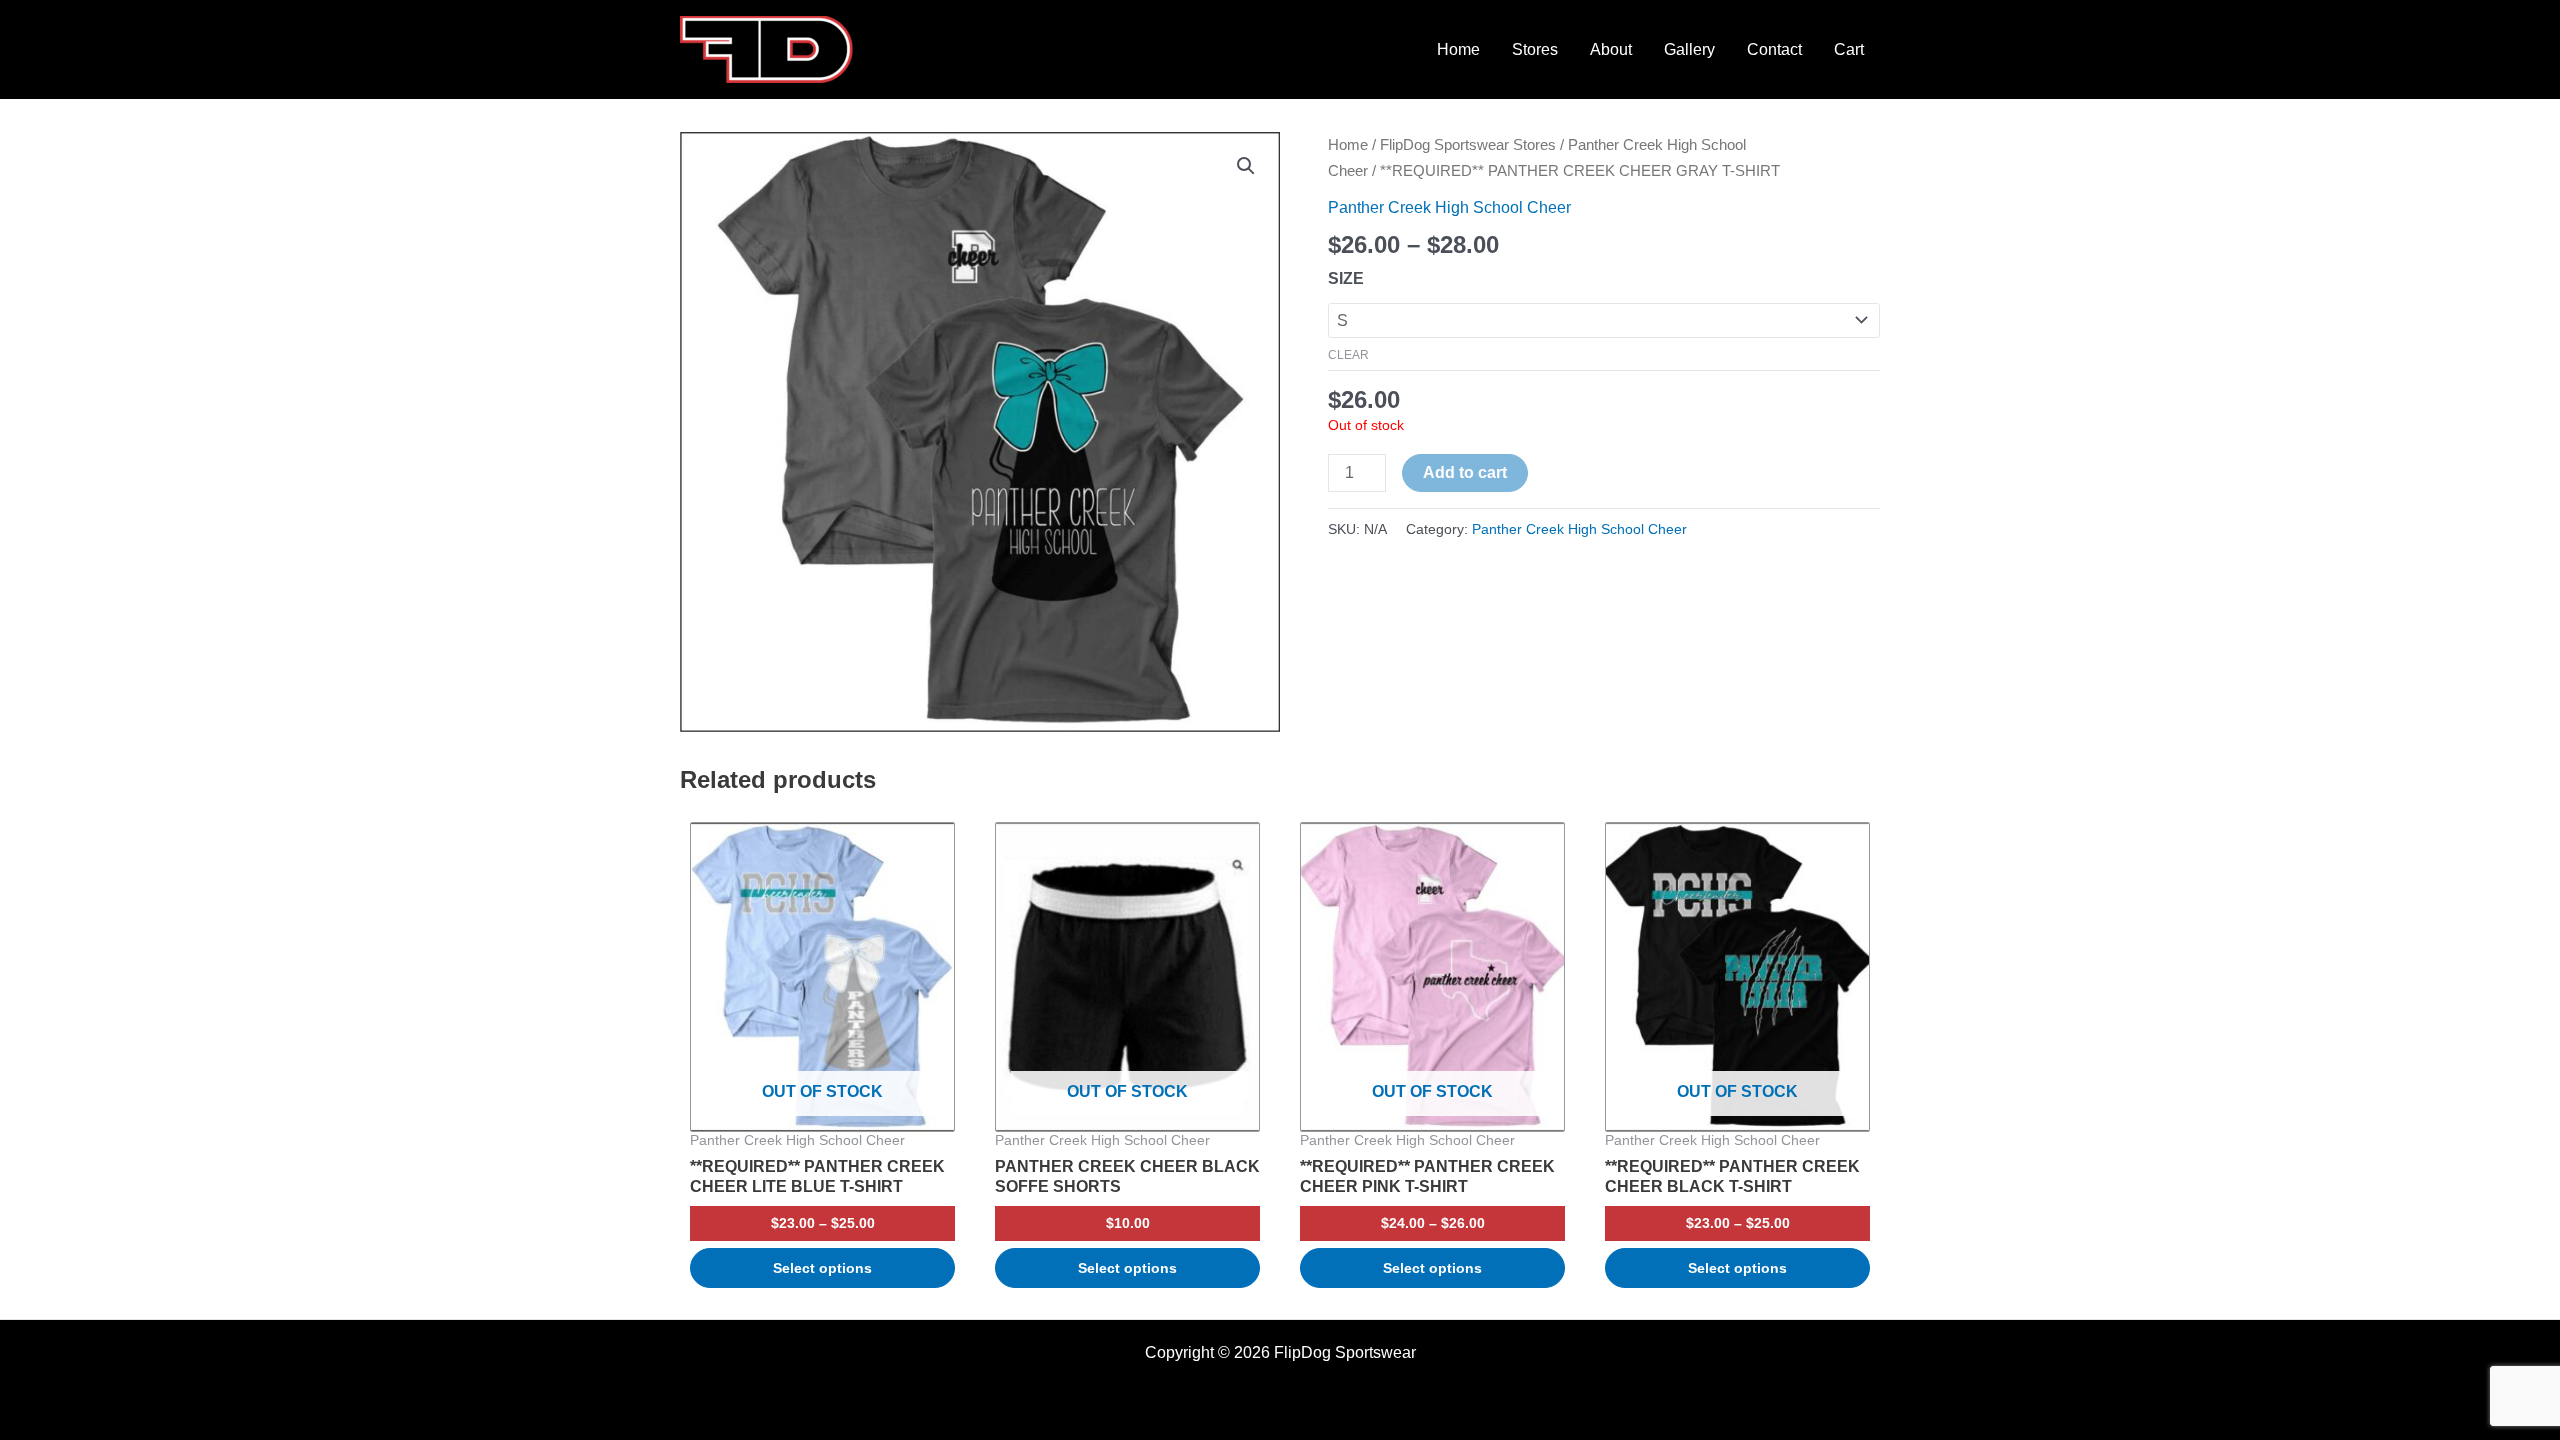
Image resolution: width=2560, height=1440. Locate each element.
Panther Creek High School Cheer (1449, 207)
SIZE (1346, 278)
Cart (1849, 49)
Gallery (1689, 49)
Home (1458, 49)
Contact (1774, 49)
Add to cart (1465, 472)
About (1611, 49)
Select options (822, 1268)
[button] (1246, 166)
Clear (1348, 355)
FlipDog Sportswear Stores (1468, 145)
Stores (1535, 49)
